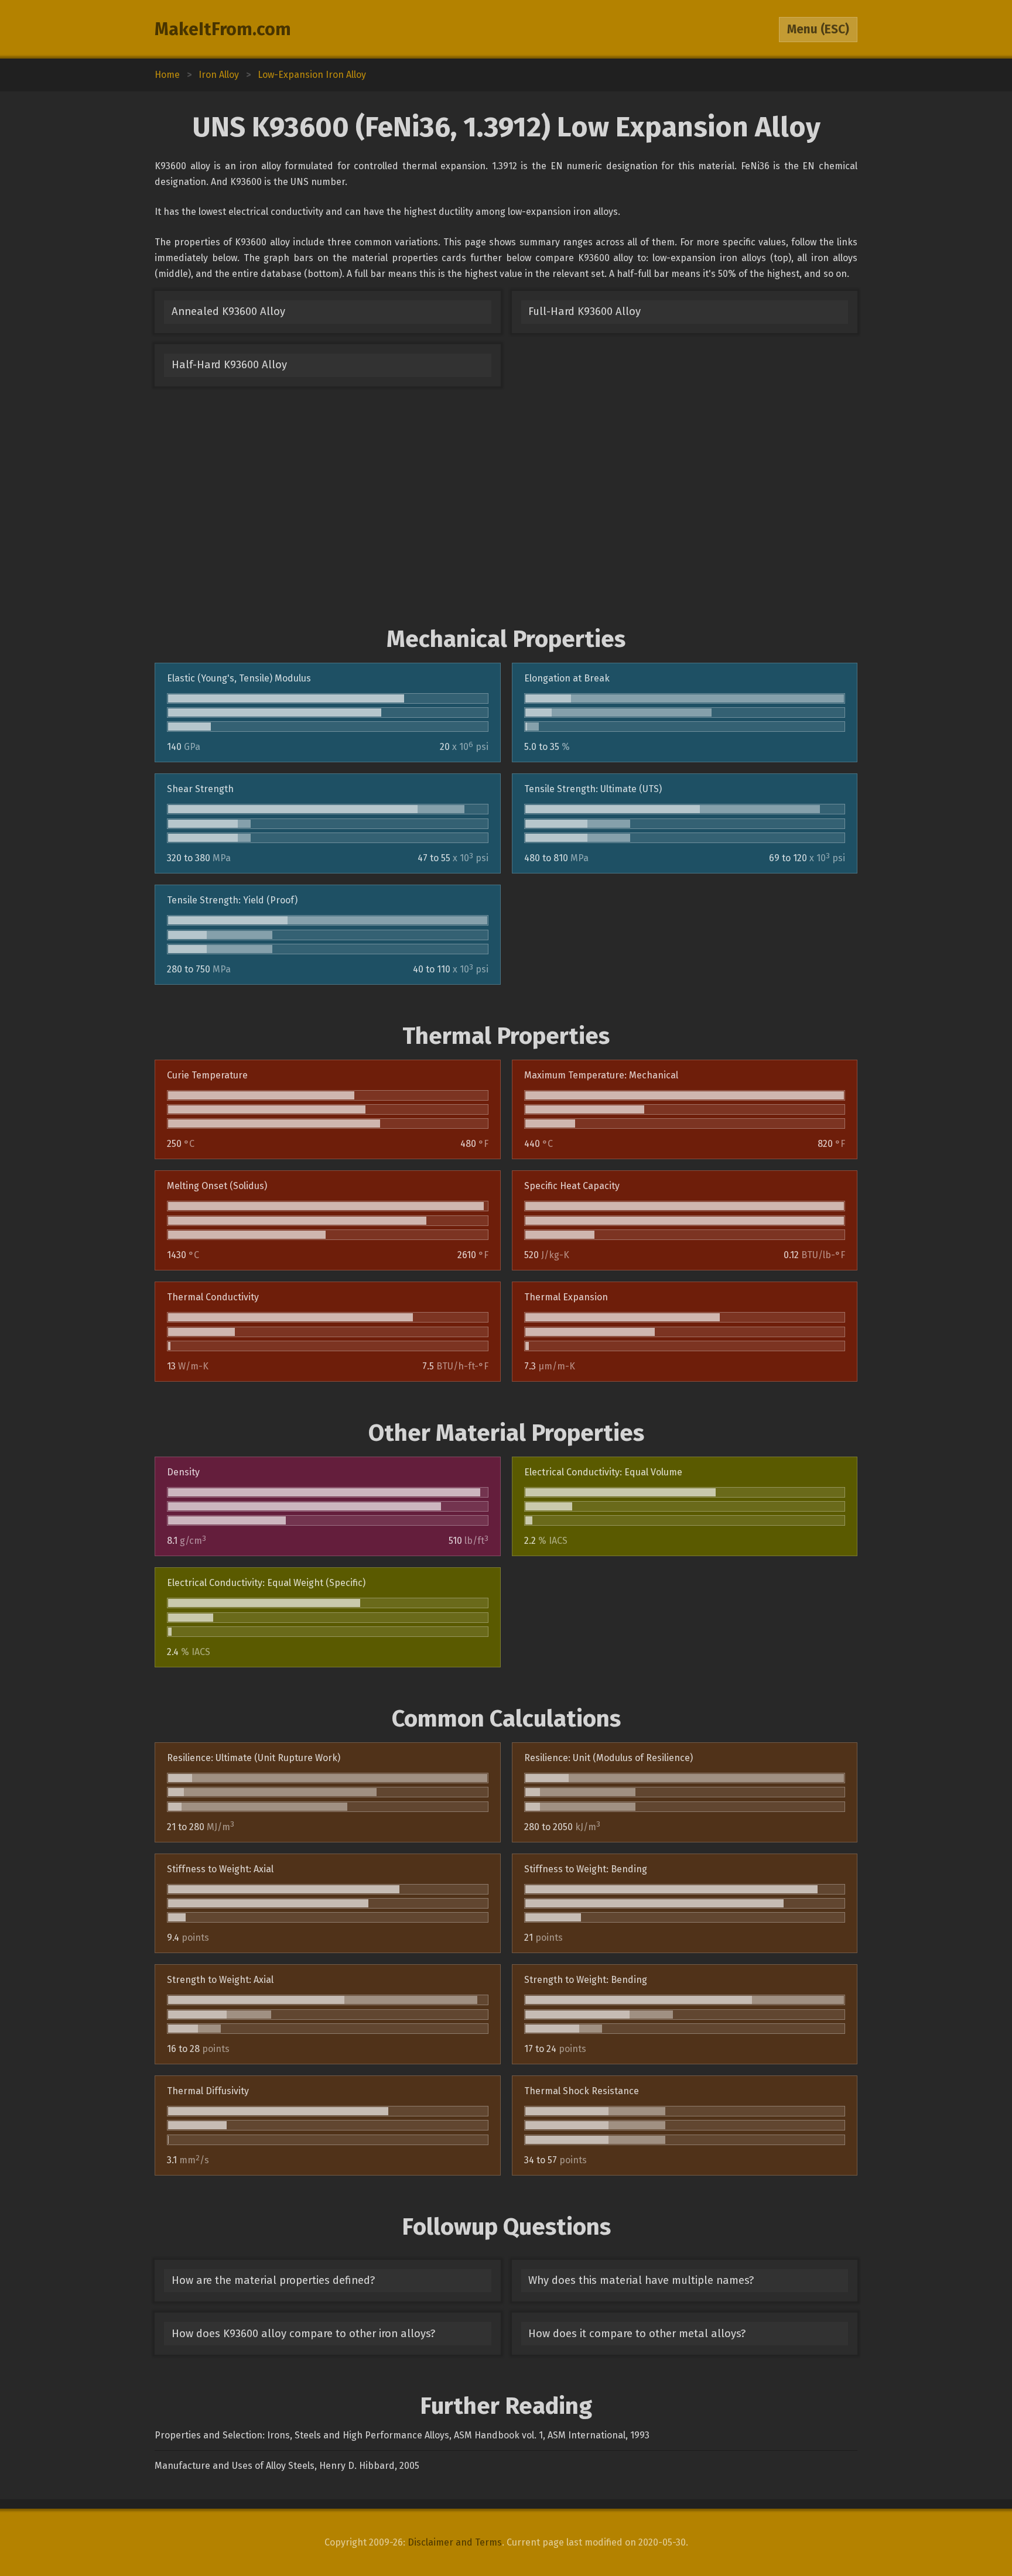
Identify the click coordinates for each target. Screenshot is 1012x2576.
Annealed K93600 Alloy (228, 311)
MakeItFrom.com (223, 29)
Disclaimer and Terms (455, 2542)
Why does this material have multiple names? (641, 2280)
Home (167, 75)
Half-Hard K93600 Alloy (229, 365)
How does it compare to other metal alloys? (637, 2334)
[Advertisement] (506, 506)
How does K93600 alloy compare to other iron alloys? (303, 2334)
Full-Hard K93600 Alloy (584, 311)
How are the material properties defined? (273, 2280)
